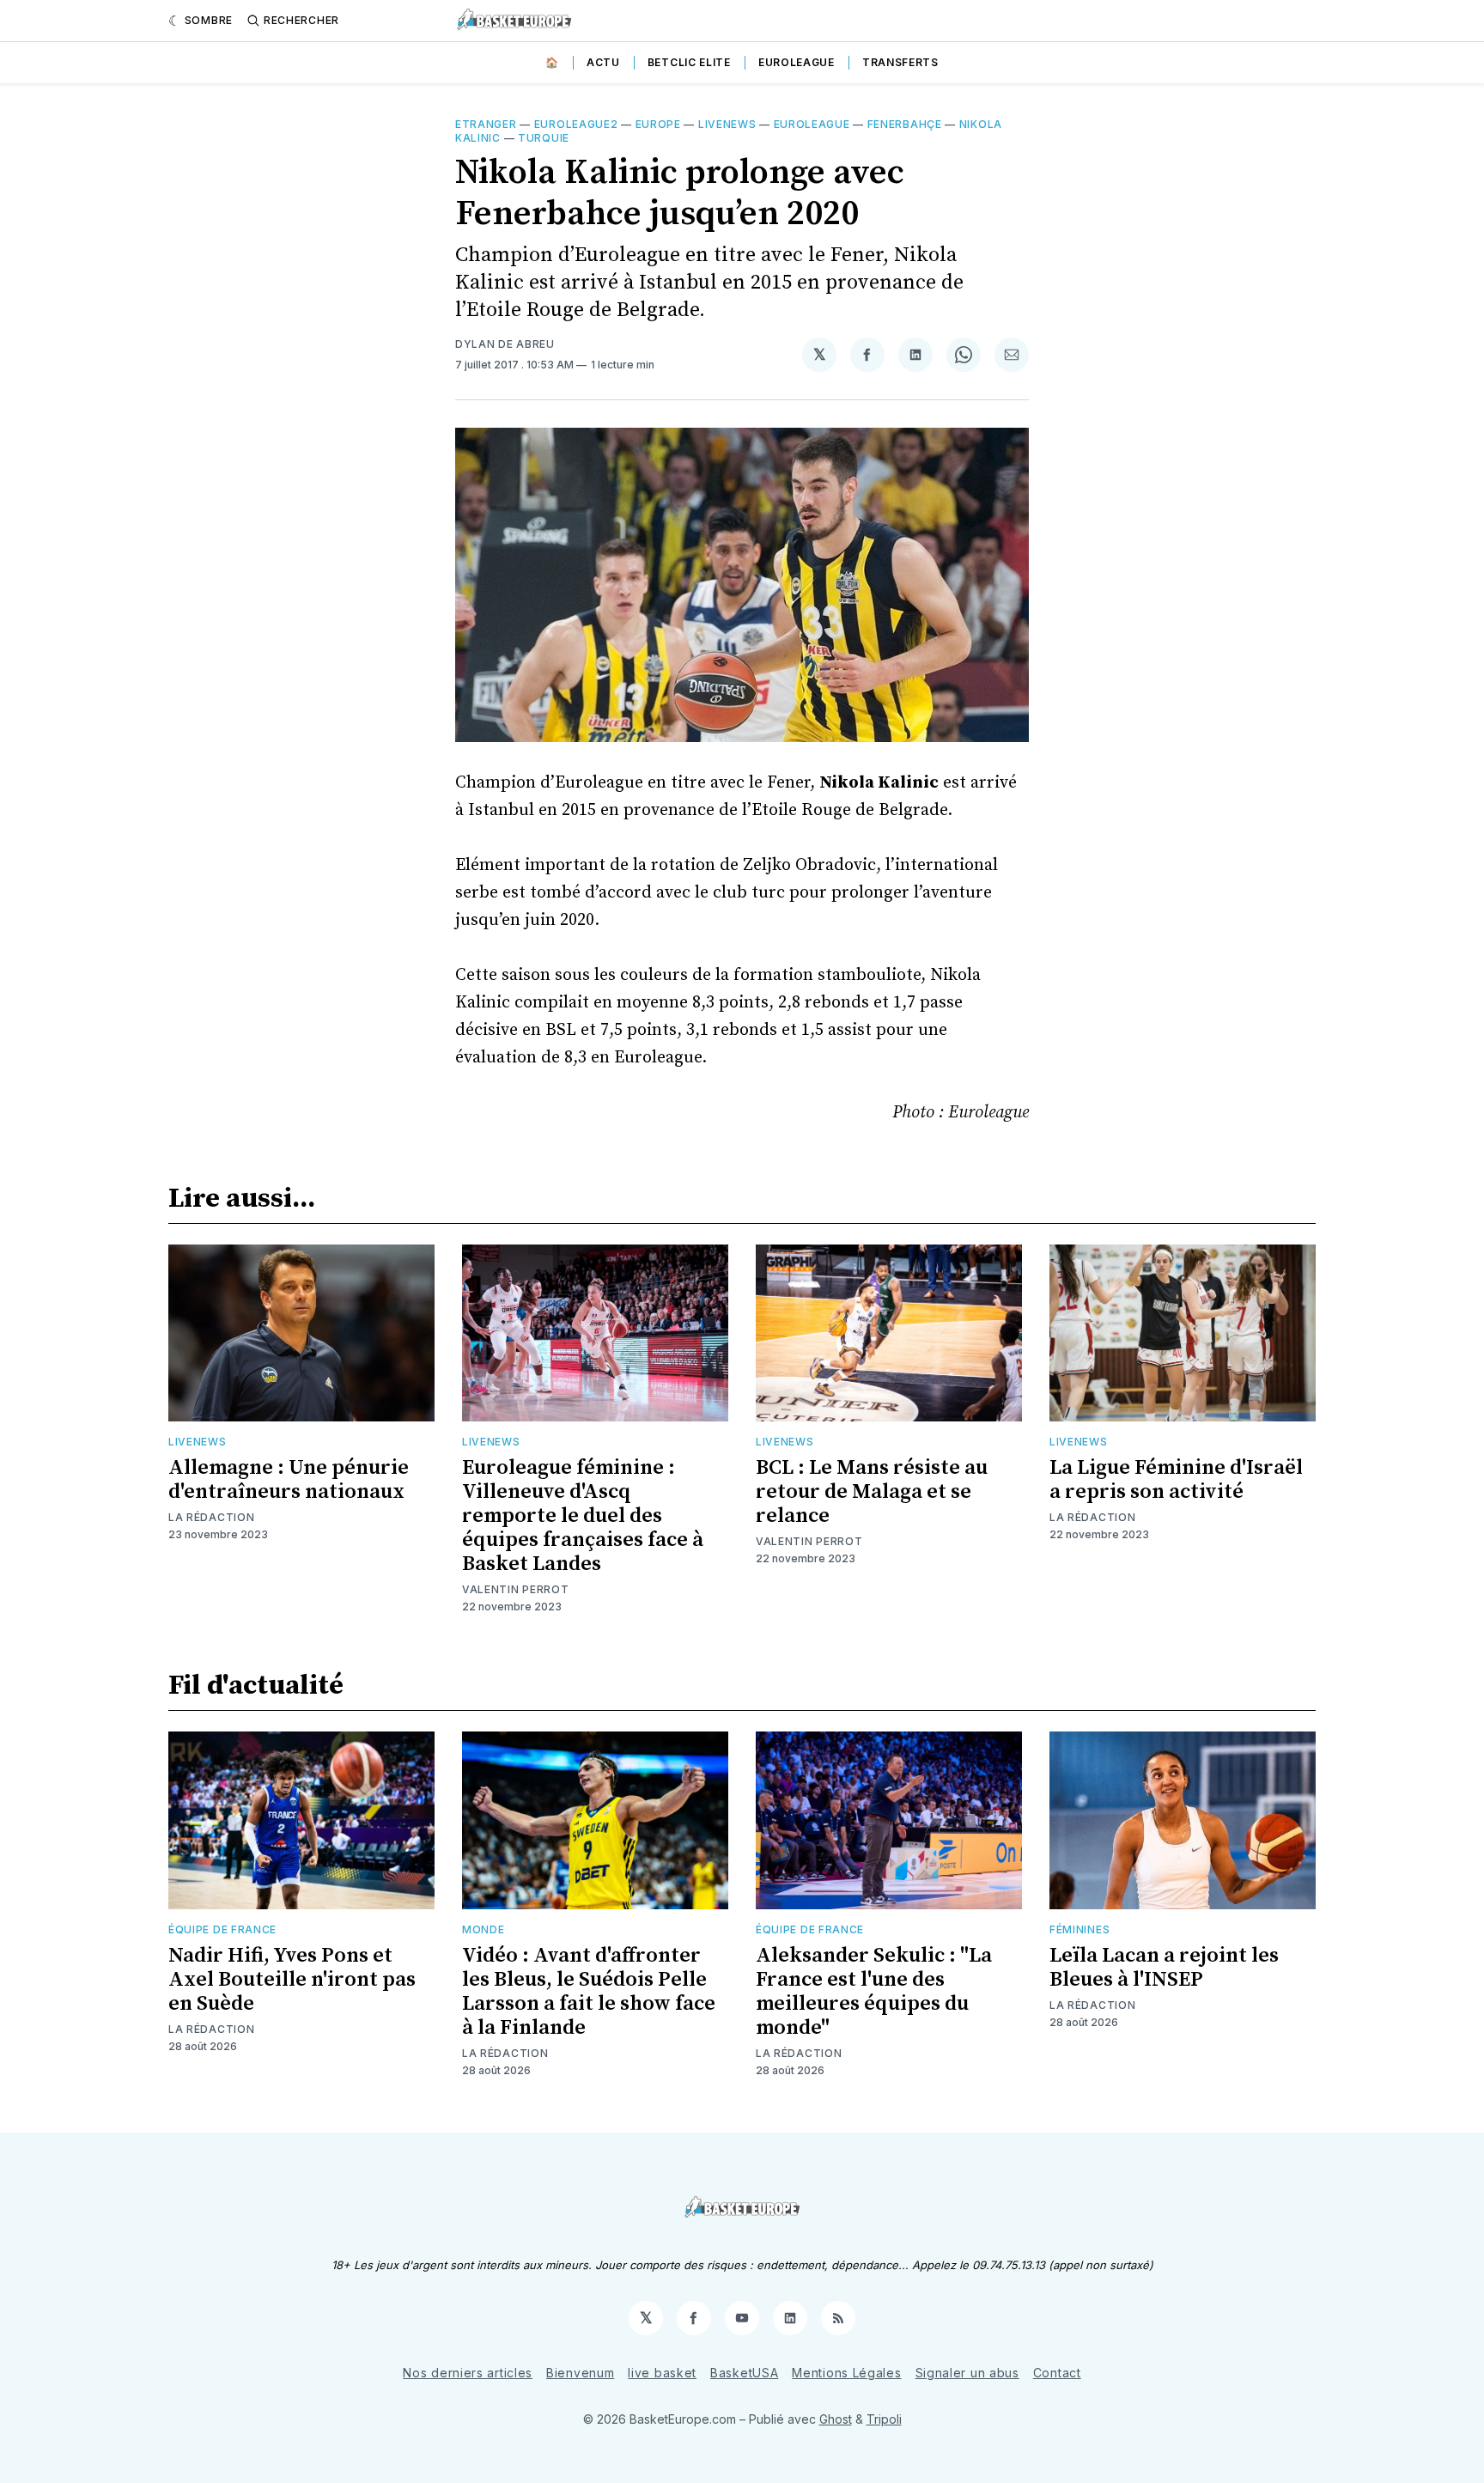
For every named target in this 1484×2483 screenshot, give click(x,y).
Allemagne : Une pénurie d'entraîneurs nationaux (289, 1480)
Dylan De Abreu (505, 344)
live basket (662, 2373)
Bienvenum (580, 2373)
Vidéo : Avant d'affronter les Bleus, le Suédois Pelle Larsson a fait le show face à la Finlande (589, 1992)
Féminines (1080, 1929)
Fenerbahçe (905, 124)
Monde (484, 1929)
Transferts (900, 62)
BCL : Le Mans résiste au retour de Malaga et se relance (872, 1492)
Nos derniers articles (468, 2373)
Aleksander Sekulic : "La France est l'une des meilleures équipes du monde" (874, 1992)
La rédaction (211, 2029)
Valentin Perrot (516, 1589)
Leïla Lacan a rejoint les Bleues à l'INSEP (1164, 1968)
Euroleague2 (576, 124)
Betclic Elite (689, 62)
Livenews (727, 124)
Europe (658, 124)
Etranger (486, 124)
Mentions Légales (846, 2373)
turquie (544, 138)
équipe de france (222, 1929)
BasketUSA (744, 2373)
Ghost (836, 2419)
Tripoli (884, 2419)
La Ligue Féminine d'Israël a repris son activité (1176, 1480)
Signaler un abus (967, 2373)
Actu (603, 62)
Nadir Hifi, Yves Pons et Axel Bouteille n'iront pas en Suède (292, 1980)
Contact (1057, 2373)
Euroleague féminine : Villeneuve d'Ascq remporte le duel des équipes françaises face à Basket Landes (583, 1516)
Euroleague (797, 62)
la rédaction (211, 1517)
